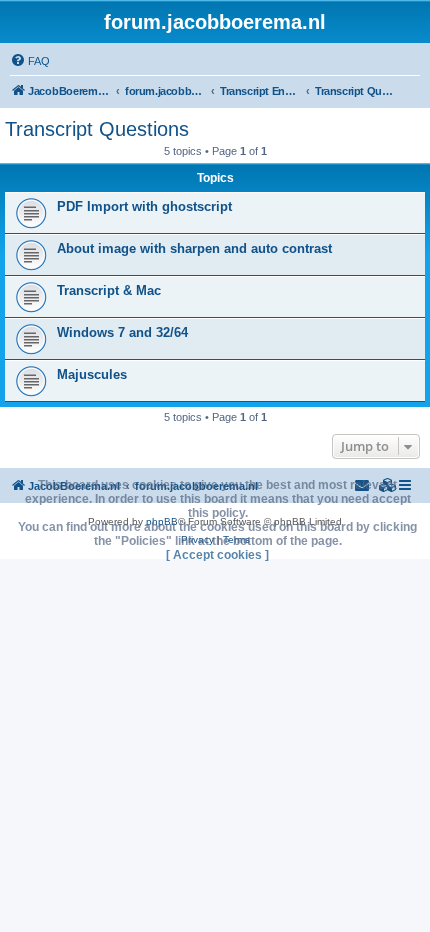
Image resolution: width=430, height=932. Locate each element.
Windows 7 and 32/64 (122, 332)
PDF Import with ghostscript (144, 206)
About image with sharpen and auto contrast (194, 248)
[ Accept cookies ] (217, 555)
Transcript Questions (97, 129)
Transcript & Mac (109, 290)
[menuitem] (30, 61)
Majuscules (92, 374)
